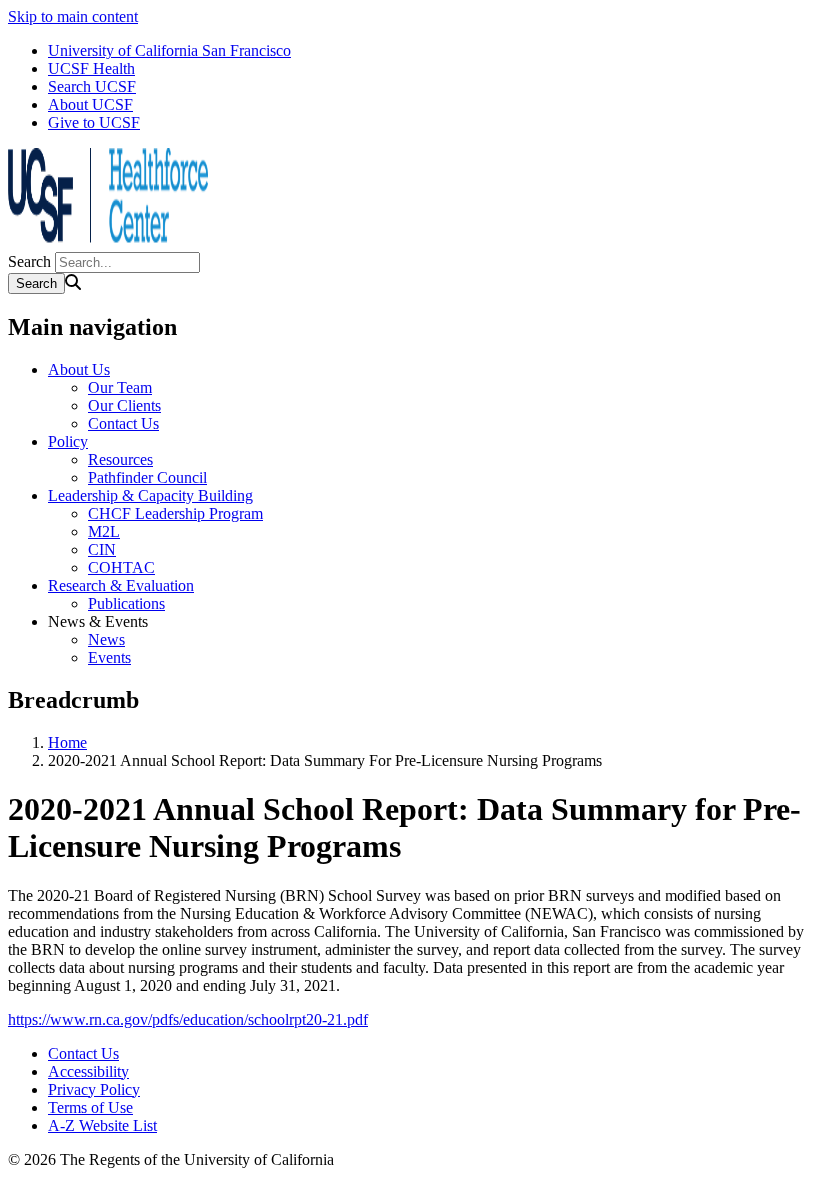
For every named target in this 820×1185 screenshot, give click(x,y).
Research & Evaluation (121, 585)
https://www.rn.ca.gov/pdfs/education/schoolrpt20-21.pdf (188, 1019)
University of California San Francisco (169, 50)
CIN (102, 549)
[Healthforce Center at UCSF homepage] (108, 242)
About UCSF (90, 104)
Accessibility (88, 1071)
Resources (120, 459)
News (106, 639)
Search (29, 261)
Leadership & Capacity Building (150, 495)
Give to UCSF (94, 122)
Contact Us (123, 423)
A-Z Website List (102, 1125)
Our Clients (124, 405)
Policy (68, 441)
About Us (79, 369)
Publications (126, 603)
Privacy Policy (94, 1089)
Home (67, 742)
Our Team (120, 387)
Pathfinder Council (147, 477)
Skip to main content (73, 16)
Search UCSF (92, 86)
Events (109, 657)
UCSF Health (91, 68)
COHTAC (121, 567)
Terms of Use (90, 1107)
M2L (104, 531)
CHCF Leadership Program (175, 513)
